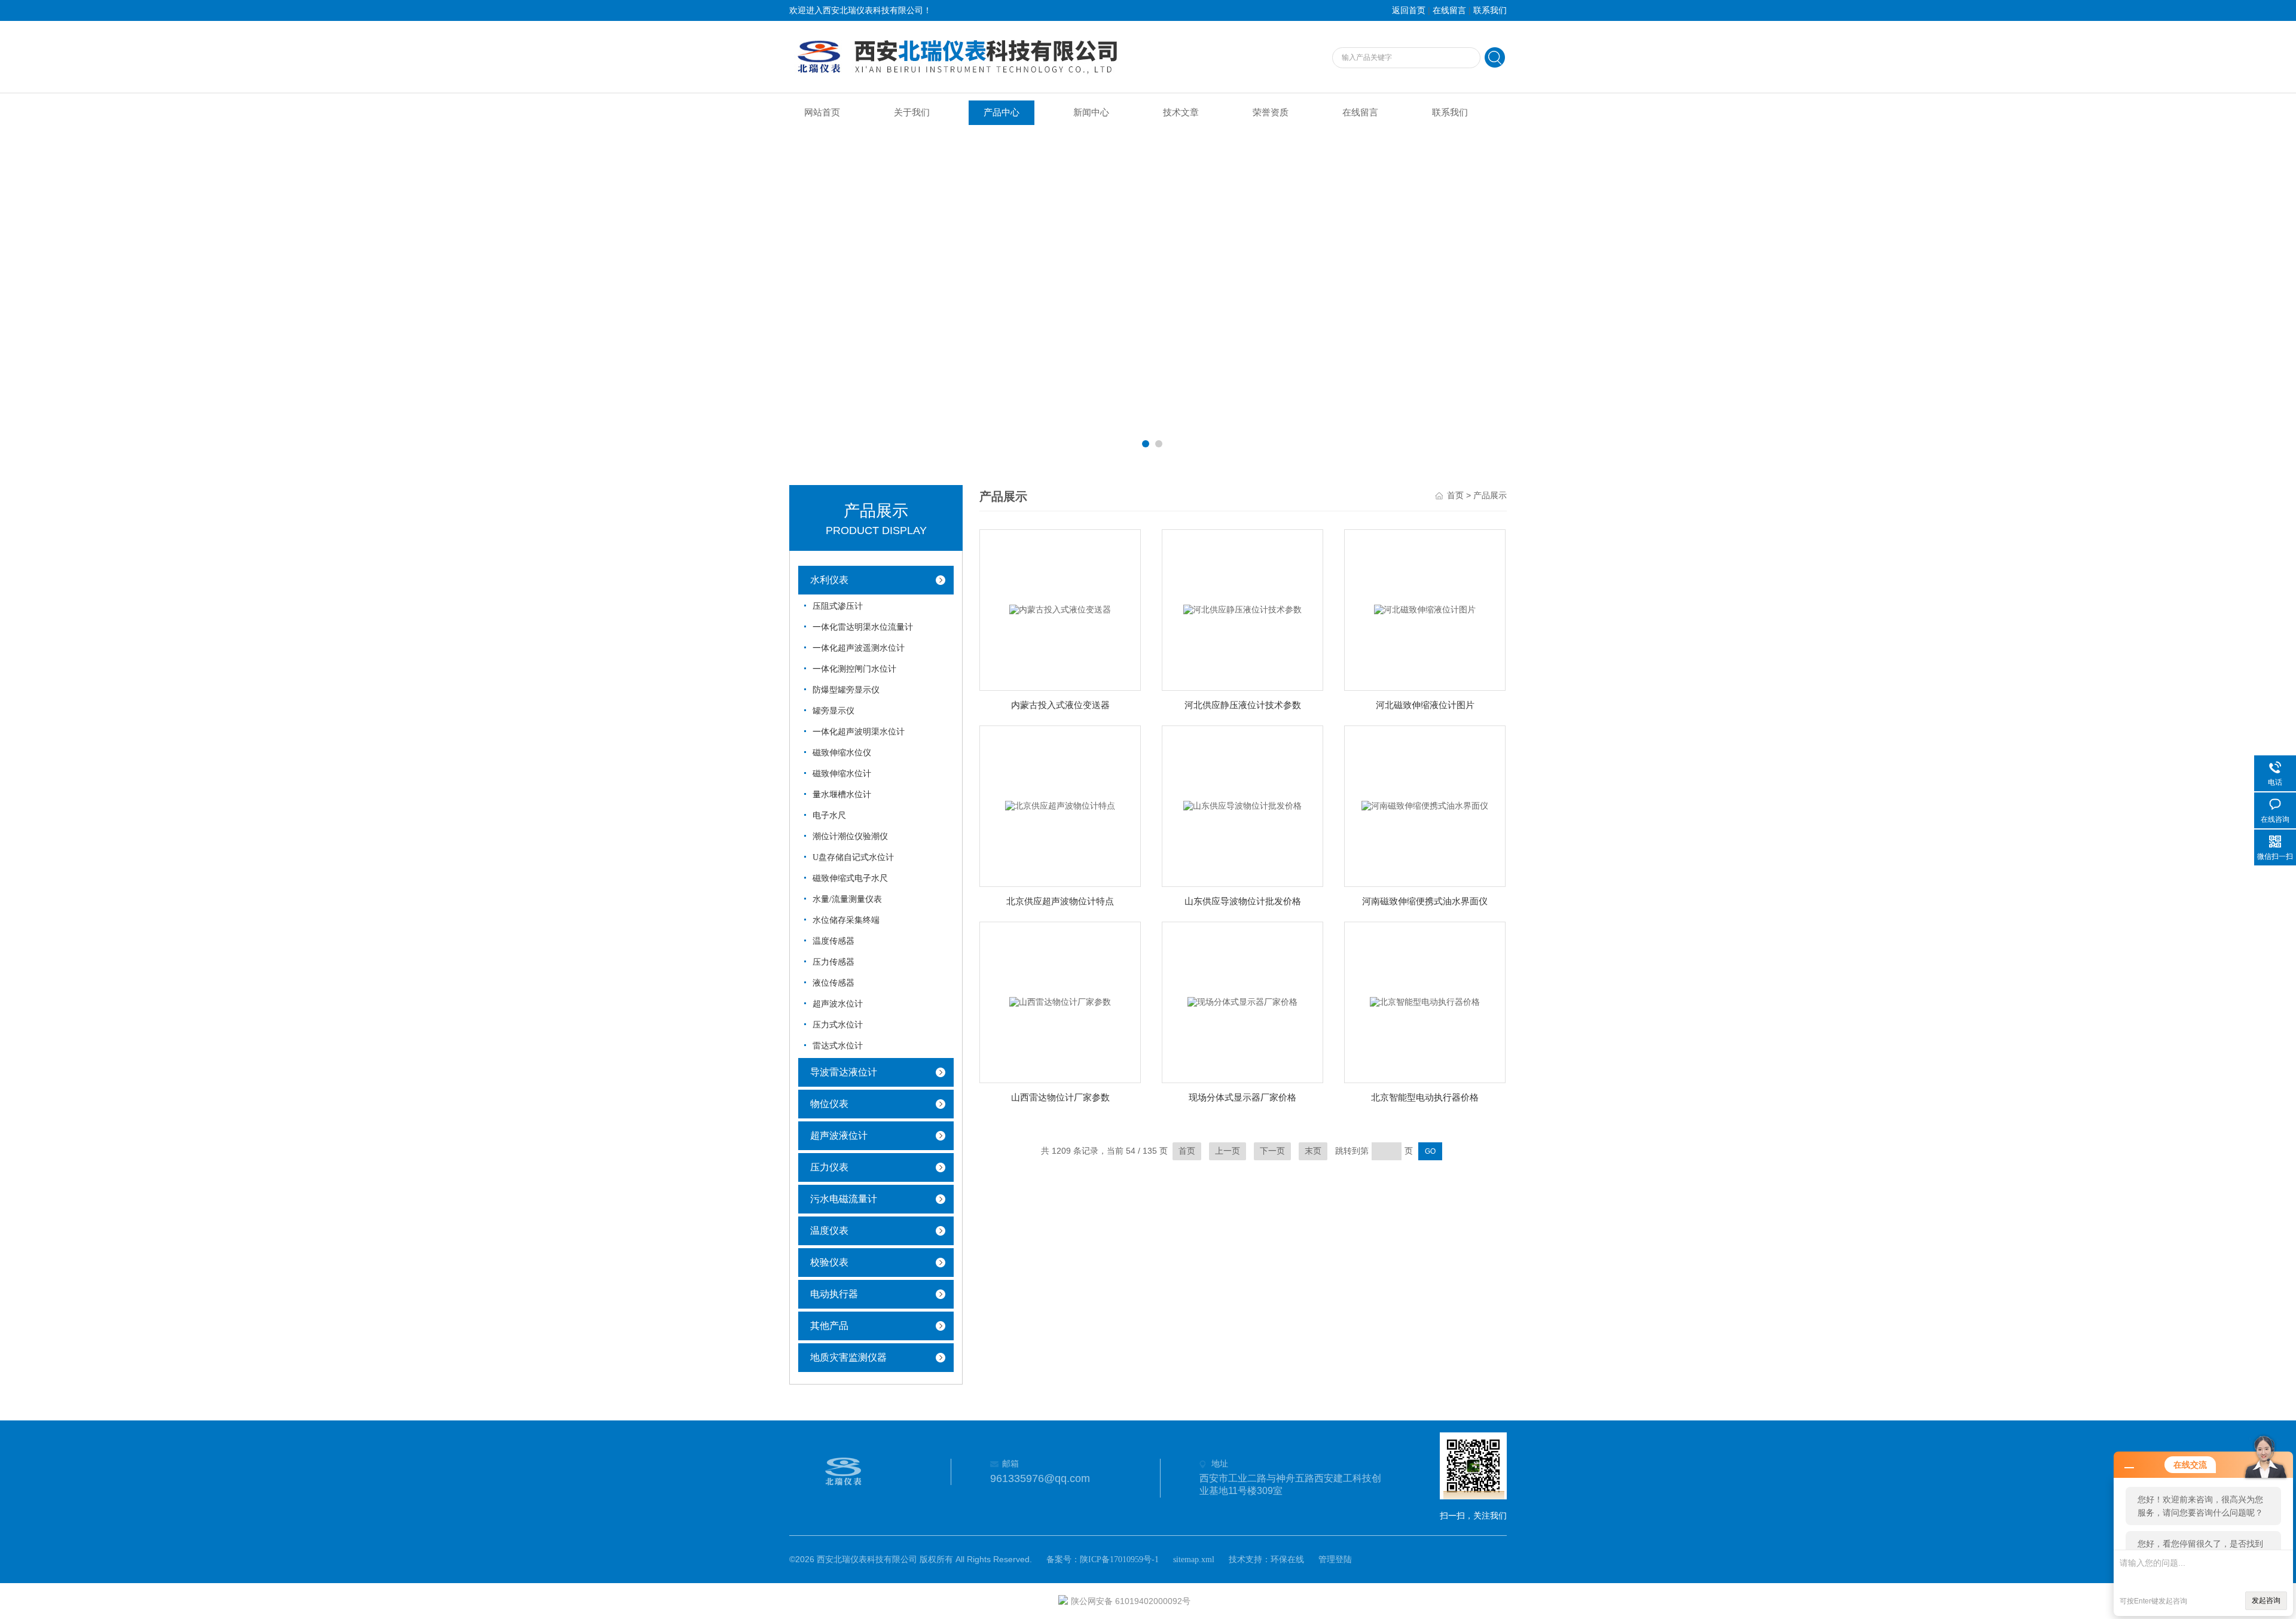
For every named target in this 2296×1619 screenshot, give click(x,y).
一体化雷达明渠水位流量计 (863, 627)
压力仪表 (829, 1167)
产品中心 (1002, 112)
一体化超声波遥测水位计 (859, 648)
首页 (1455, 496)
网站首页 (822, 112)
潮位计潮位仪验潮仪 (850, 836)
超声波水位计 (838, 1004)
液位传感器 (833, 983)
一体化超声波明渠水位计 (859, 732)
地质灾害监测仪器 (848, 1357)
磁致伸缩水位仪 (842, 753)
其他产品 (829, 1326)
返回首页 (1409, 10)
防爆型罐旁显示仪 (846, 690)
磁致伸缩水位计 (842, 774)
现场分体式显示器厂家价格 (1242, 1097)
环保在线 (1287, 1559)
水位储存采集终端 (846, 920)
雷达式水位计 (838, 1046)
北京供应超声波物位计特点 (1060, 901)
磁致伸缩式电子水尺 (850, 878)
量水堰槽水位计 (842, 795)
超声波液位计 (839, 1135)
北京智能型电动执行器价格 (1425, 1097)
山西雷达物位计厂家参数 (1060, 1097)
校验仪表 (829, 1262)
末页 (1313, 1151)
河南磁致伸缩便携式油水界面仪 (1425, 901)
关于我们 (912, 112)
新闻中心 (1091, 112)
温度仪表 (829, 1231)
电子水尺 (829, 815)
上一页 (1228, 1151)
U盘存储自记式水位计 (853, 857)
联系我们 (1490, 10)
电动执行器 (834, 1294)
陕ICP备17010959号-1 (1119, 1559)
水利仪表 (829, 580)
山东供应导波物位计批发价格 (1243, 901)
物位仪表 (829, 1104)
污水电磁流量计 (844, 1199)
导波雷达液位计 (844, 1072)
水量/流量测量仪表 (847, 899)
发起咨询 (2266, 1600)
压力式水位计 (838, 1025)
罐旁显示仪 (833, 711)
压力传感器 (833, 962)
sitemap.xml (1194, 1559)
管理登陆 (1335, 1559)
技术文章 (1181, 112)
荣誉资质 (1271, 112)
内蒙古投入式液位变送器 (1060, 705)
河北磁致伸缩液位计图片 (1425, 705)
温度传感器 (833, 941)
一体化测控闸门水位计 (854, 669)
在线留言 (1449, 10)
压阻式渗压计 (838, 606)
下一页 (1272, 1151)
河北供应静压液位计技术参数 (1243, 705)
